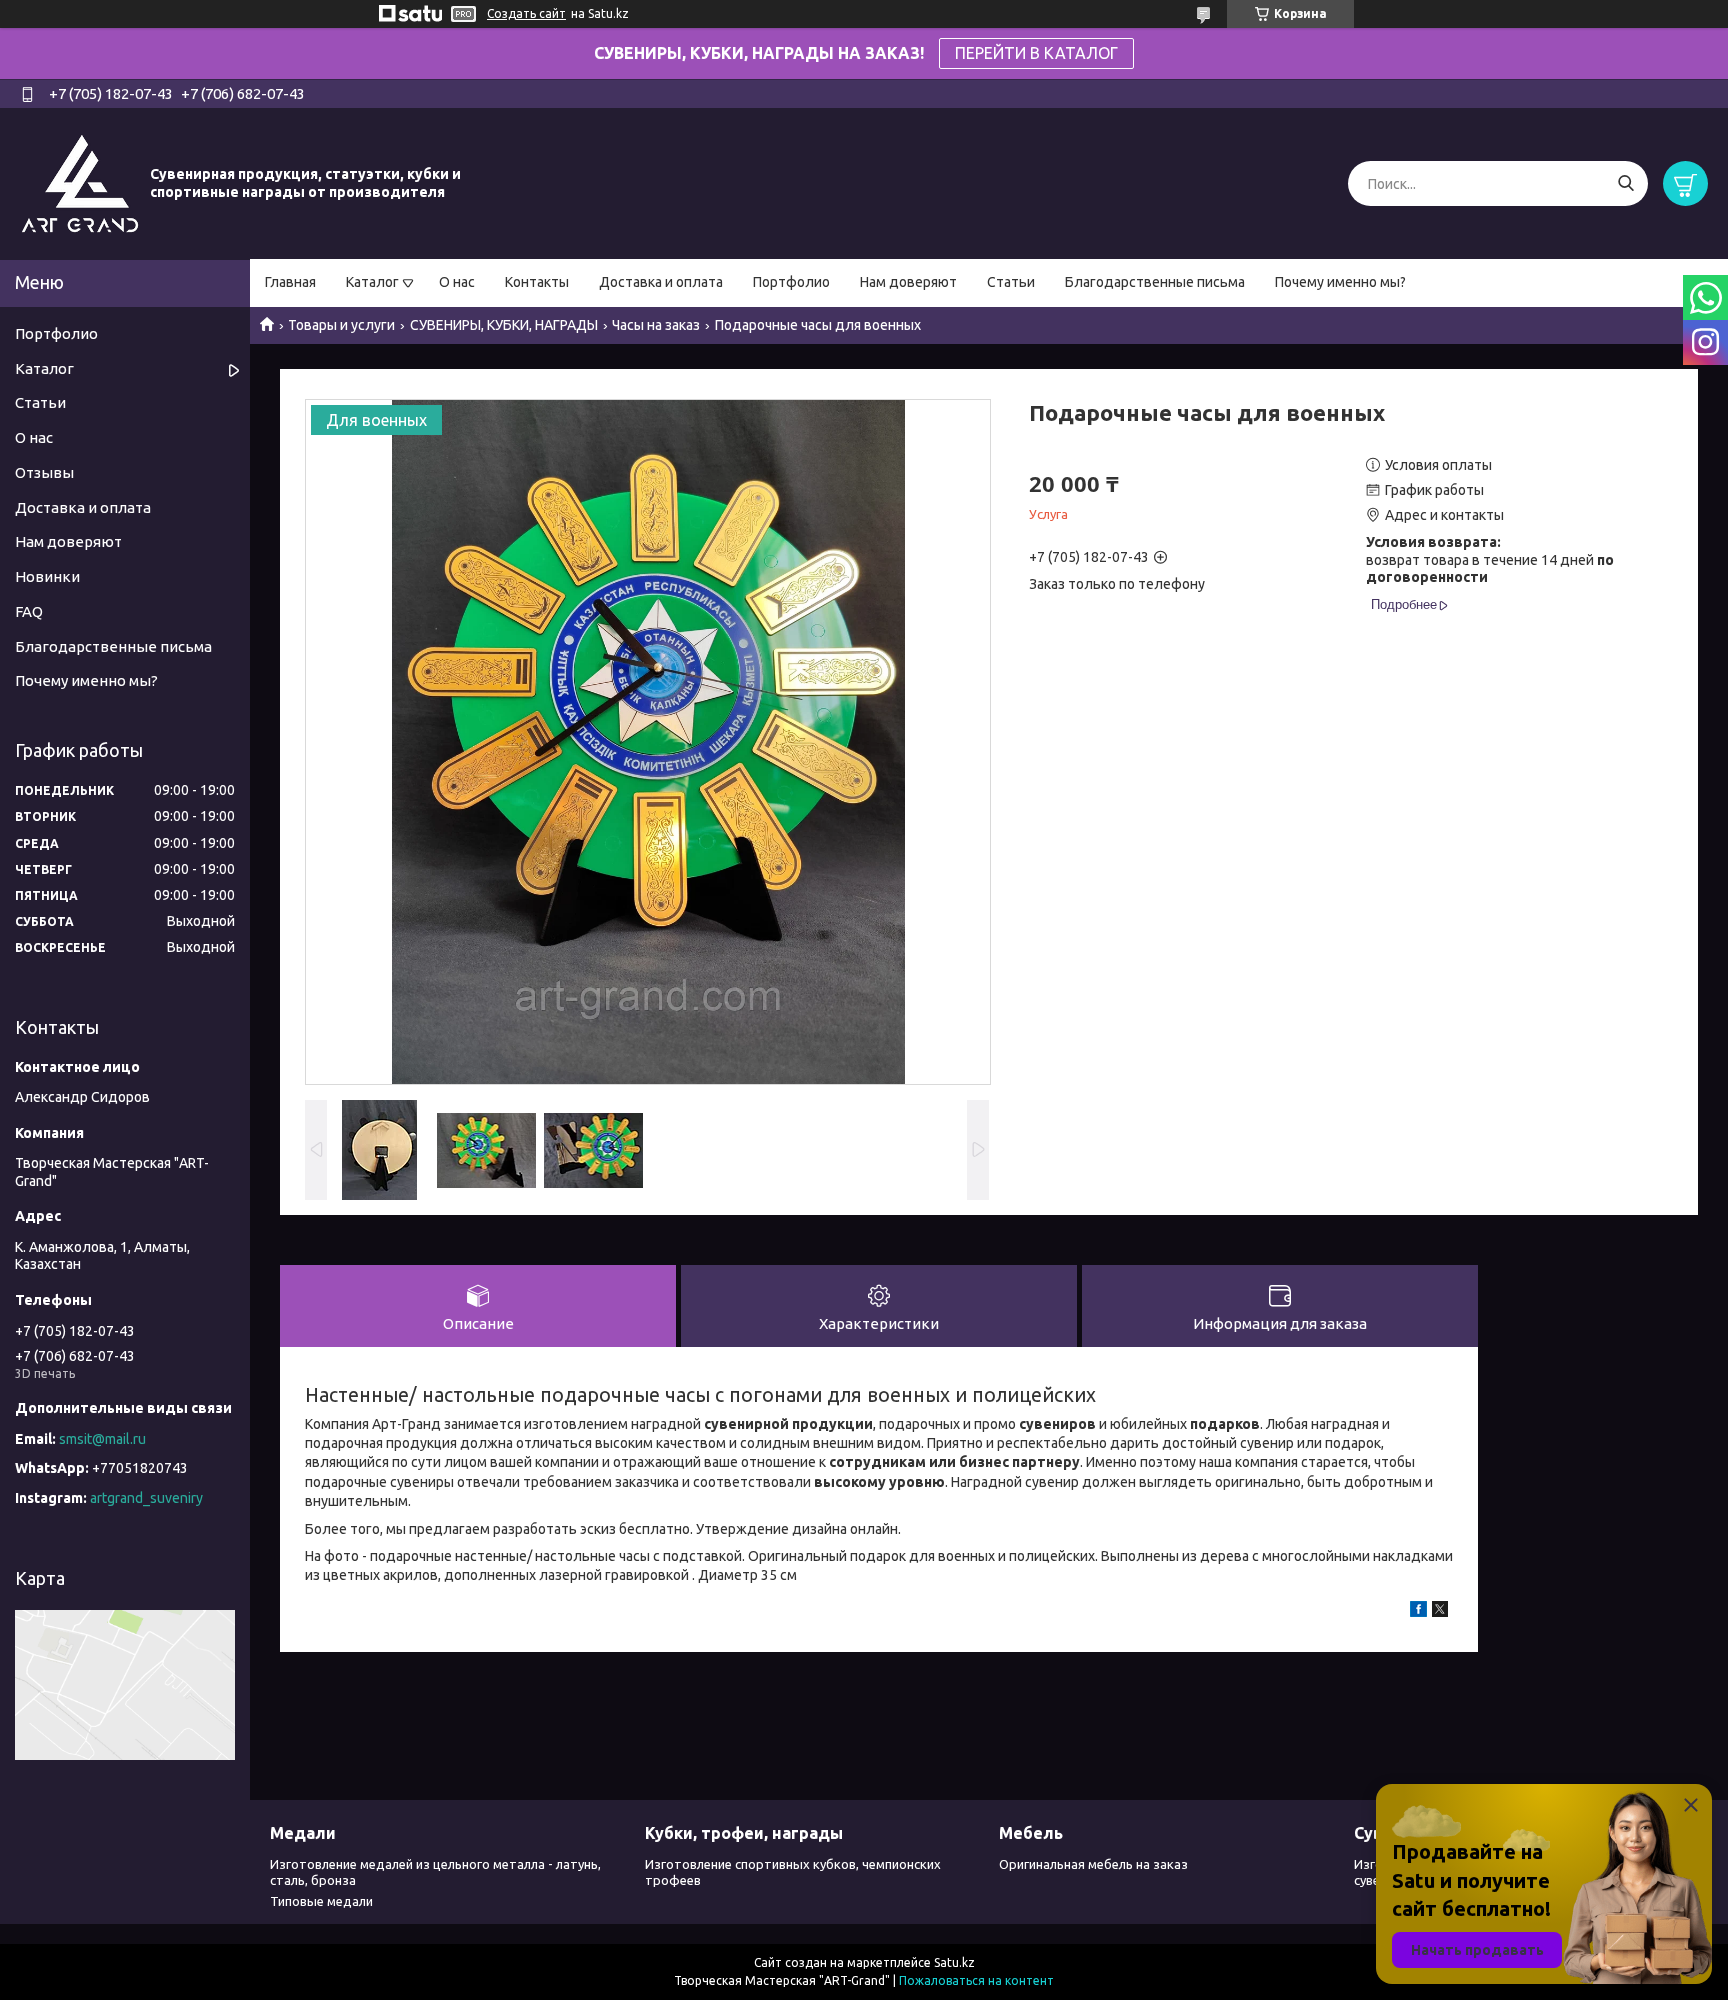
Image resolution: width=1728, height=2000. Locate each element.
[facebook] (1418, 1612)
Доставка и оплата (661, 282)
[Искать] (1625, 183)
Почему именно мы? (1340, 282)
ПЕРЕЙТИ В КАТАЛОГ (1036, 53)
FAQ (29, 611)
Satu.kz (954, 1962)
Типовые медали (321, 1901)
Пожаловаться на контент (976, 1980)
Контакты (537, 282)
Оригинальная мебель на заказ (1093, 1864)
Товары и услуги (341, 325)
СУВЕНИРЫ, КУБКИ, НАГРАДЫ (504, 325)
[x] (1440, 1612)
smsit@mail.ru (102, 1439)
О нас (457, 282)
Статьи (1011, 282)
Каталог (372, 282)
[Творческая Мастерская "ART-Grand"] (80, 183)
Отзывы (44, 472)
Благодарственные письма (1155, 282)
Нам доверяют (908, 282)
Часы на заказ (656, 325)
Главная (290, 282)
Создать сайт (526, 13)
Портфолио (791, 282)
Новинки (47, 576)
